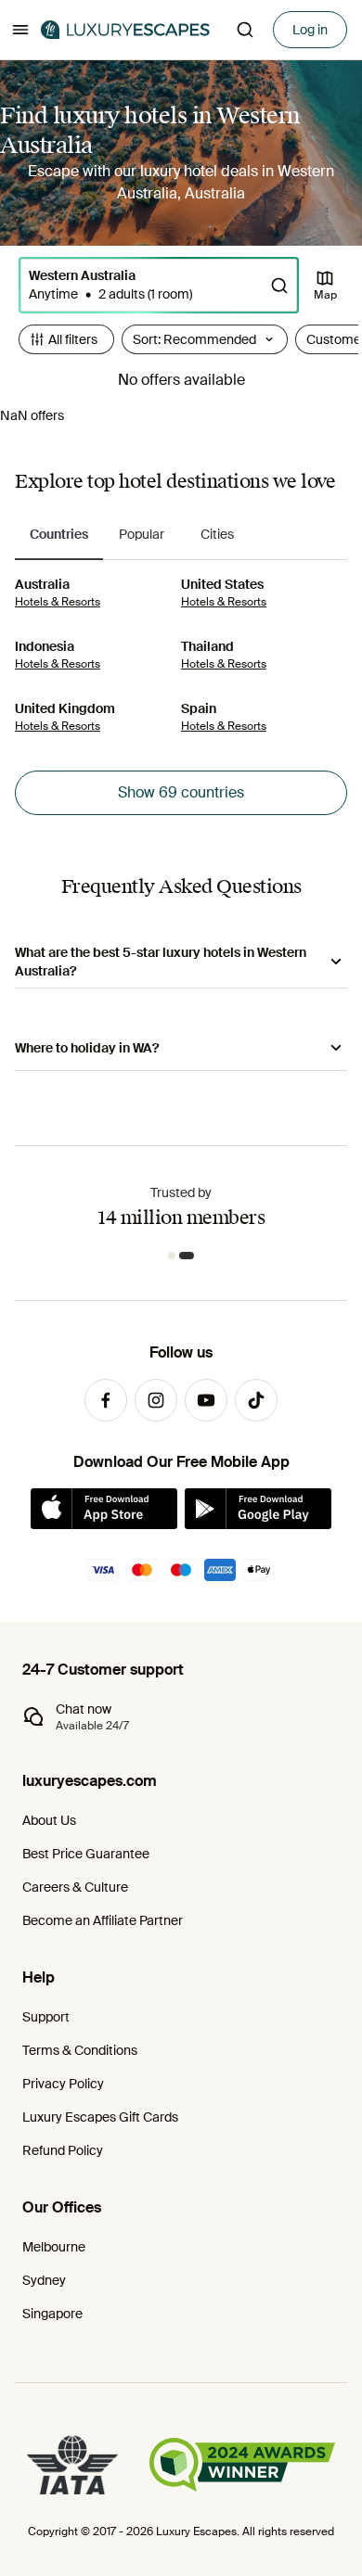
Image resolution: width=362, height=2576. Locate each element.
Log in (310, 30)
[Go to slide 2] (190, 1256)
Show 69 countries (181, 792)
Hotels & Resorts (58, 602)
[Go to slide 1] (175, 1256)
